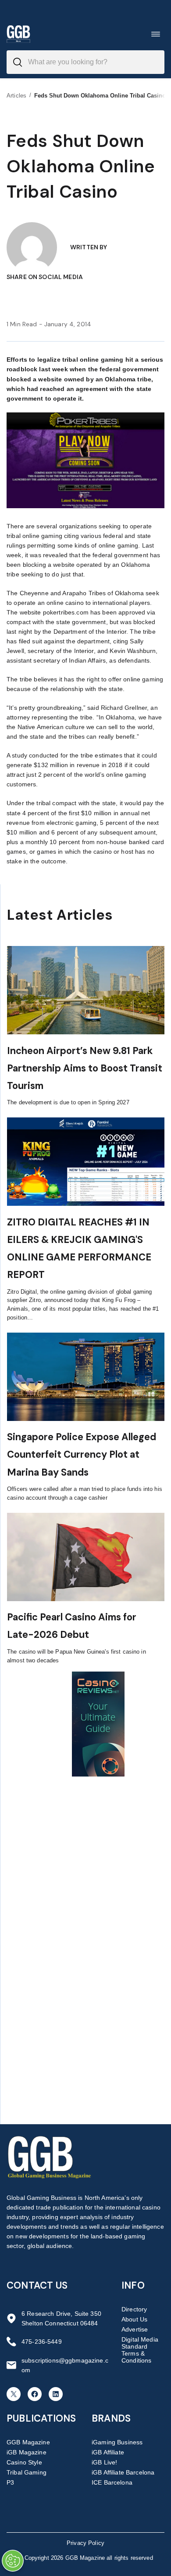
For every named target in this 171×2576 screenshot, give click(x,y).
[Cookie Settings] (13, 2561)
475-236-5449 (42, 2342)
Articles (16, 96)
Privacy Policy (85, 2543)
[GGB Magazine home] (18, 34)
